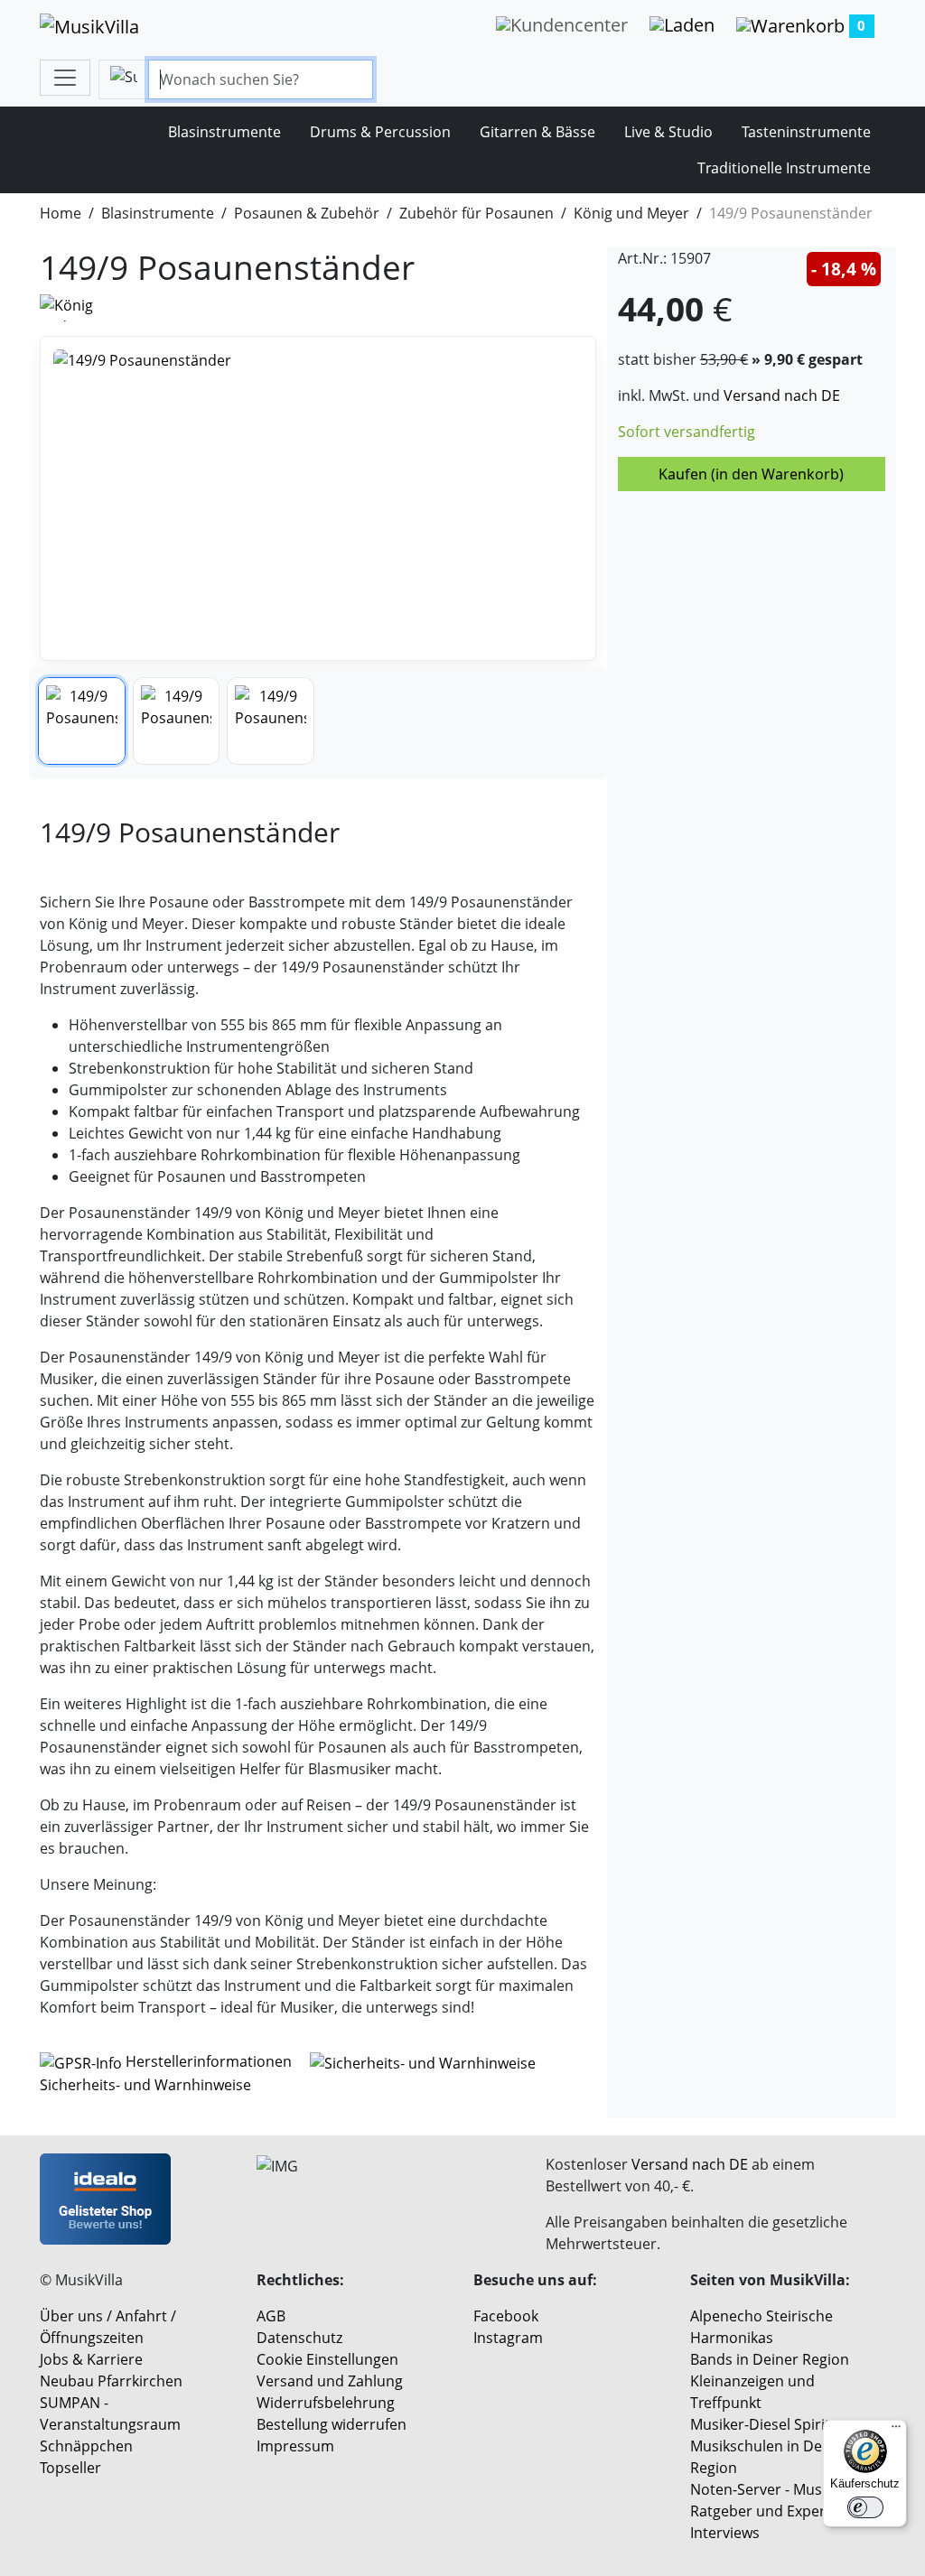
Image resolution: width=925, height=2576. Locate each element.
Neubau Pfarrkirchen (111, 2381)
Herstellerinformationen (209, 2061)
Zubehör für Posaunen (477, 213)
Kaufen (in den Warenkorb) (751, 474)
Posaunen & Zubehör (307, 213)
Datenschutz (299, 2338)
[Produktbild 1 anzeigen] (82, 721)
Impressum (295, 2446)
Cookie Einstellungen (327, 2359)
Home (61, 213)
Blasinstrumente (224, 132)
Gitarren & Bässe (537, 132)
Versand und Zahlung (330, 2381)
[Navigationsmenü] (65, 78)
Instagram (508, 2338)
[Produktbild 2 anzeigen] (177, 721)
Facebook (506, 2316)
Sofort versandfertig (687, 432)
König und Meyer (631, 213)
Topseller (70, 2468)
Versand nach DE (782, 395)
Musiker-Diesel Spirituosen (781, 2424)
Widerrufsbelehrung (326, 2403)
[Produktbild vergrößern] (318, 498)
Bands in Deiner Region (770, 2359)
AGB (271, 2316)
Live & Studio (668, 132)
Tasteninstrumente (806, 132)
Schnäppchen (86, 2446)
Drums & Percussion (380, 132)
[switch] (865, 2507)
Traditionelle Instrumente (784, 168)
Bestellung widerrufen (332, 2424)
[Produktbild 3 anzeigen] (271, 721)
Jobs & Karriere (91, 2359)
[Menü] (896, 2431)
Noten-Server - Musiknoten (782, 2489)
